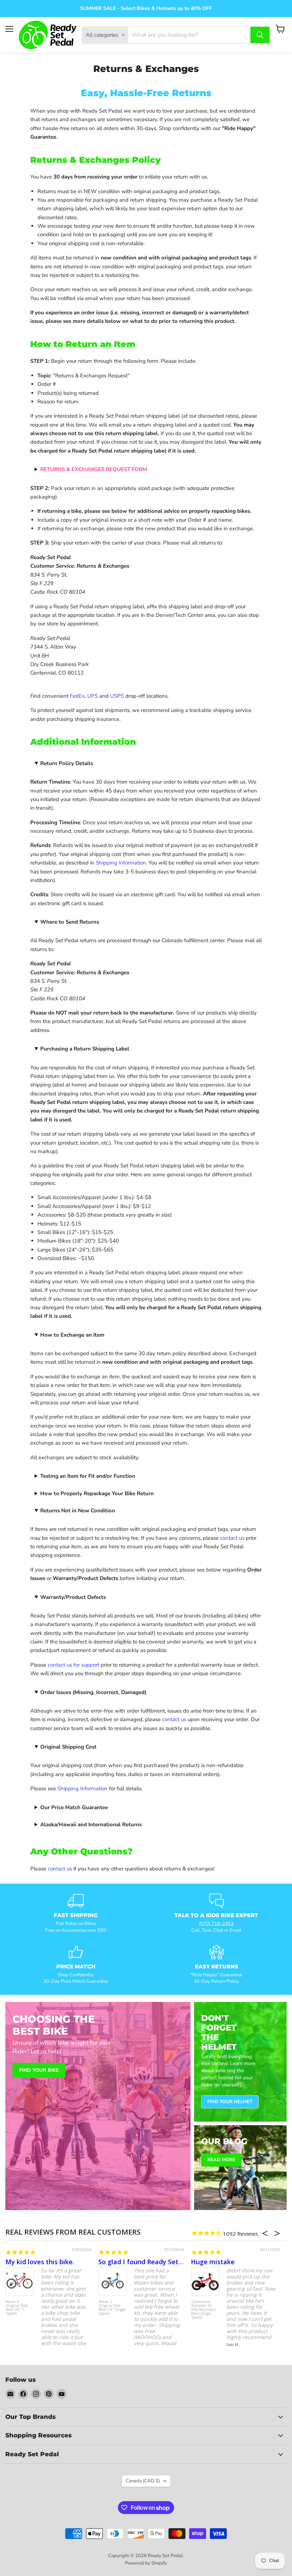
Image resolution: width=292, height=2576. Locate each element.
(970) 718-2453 (216, 1924)
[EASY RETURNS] (216, 1965)
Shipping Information (121, 863)
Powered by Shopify (146, 2563)
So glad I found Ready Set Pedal (148, 2262)
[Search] (260, 35)
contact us (232, 1538)
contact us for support (74, 1665)
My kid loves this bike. (40, 2262)
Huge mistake (213, 2262)
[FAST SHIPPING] (76, 1914)
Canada (143, 2481)
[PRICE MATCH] (76, 1965)
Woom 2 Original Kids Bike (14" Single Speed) (112, 2308)
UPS (93, 696)
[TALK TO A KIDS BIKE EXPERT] (216, 1914)
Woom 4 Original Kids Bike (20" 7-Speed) (17, 2308)
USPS (117, 696)
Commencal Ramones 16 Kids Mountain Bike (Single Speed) (204, 2310)
